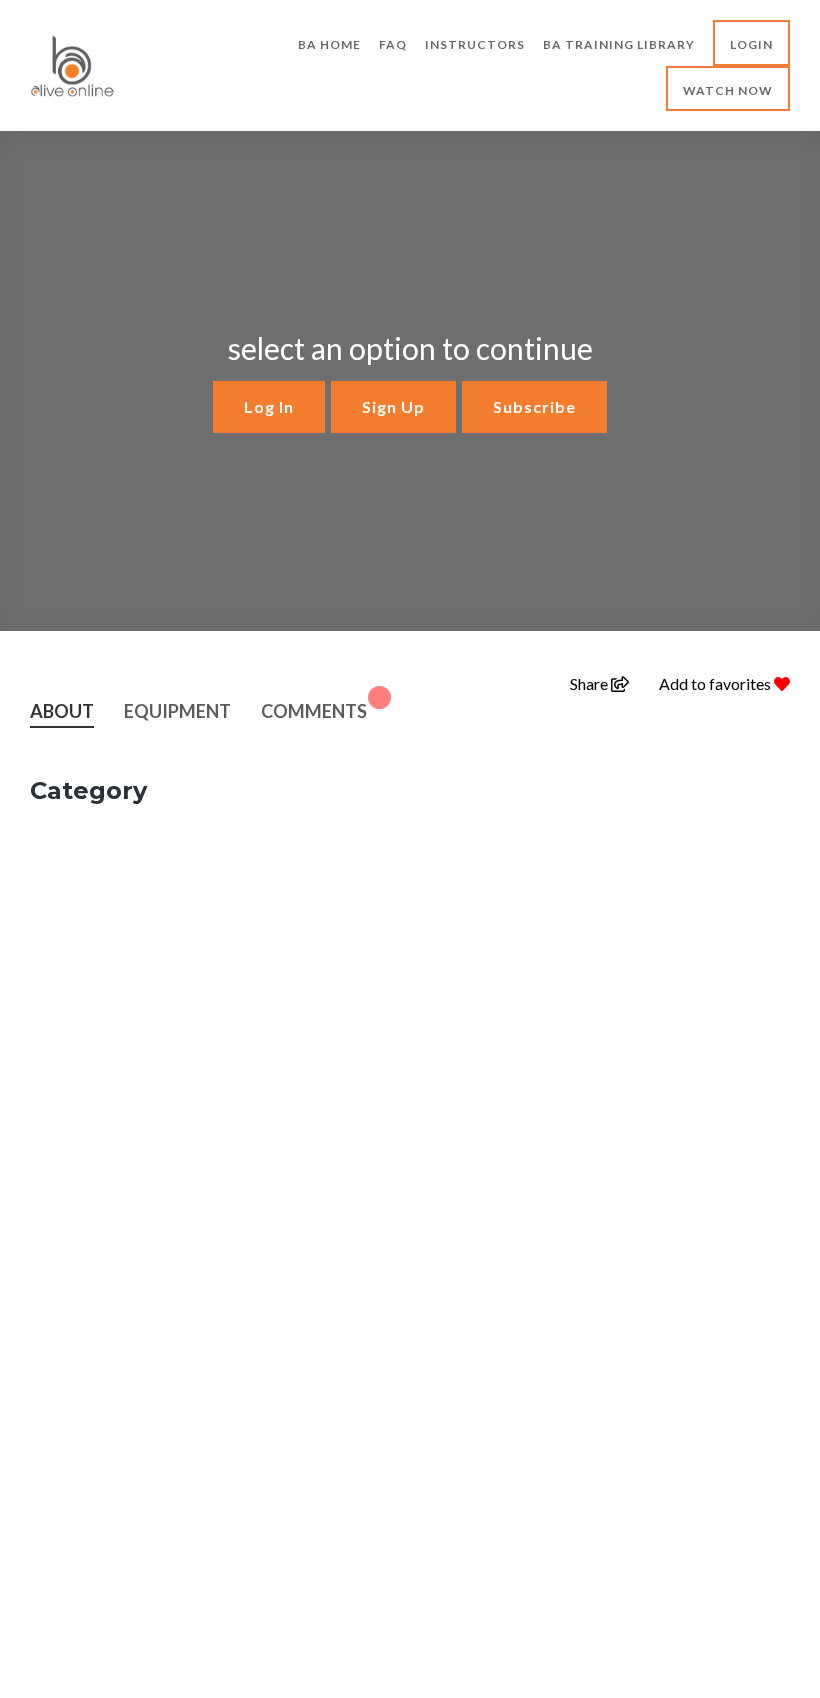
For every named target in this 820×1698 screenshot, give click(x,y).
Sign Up (393, 406)
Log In (269, 406)
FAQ (393, 44)
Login (751, 44)
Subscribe (534, 406)
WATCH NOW (728, 90)
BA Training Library (619, 44)
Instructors (475, 44)
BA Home (329, 44)
